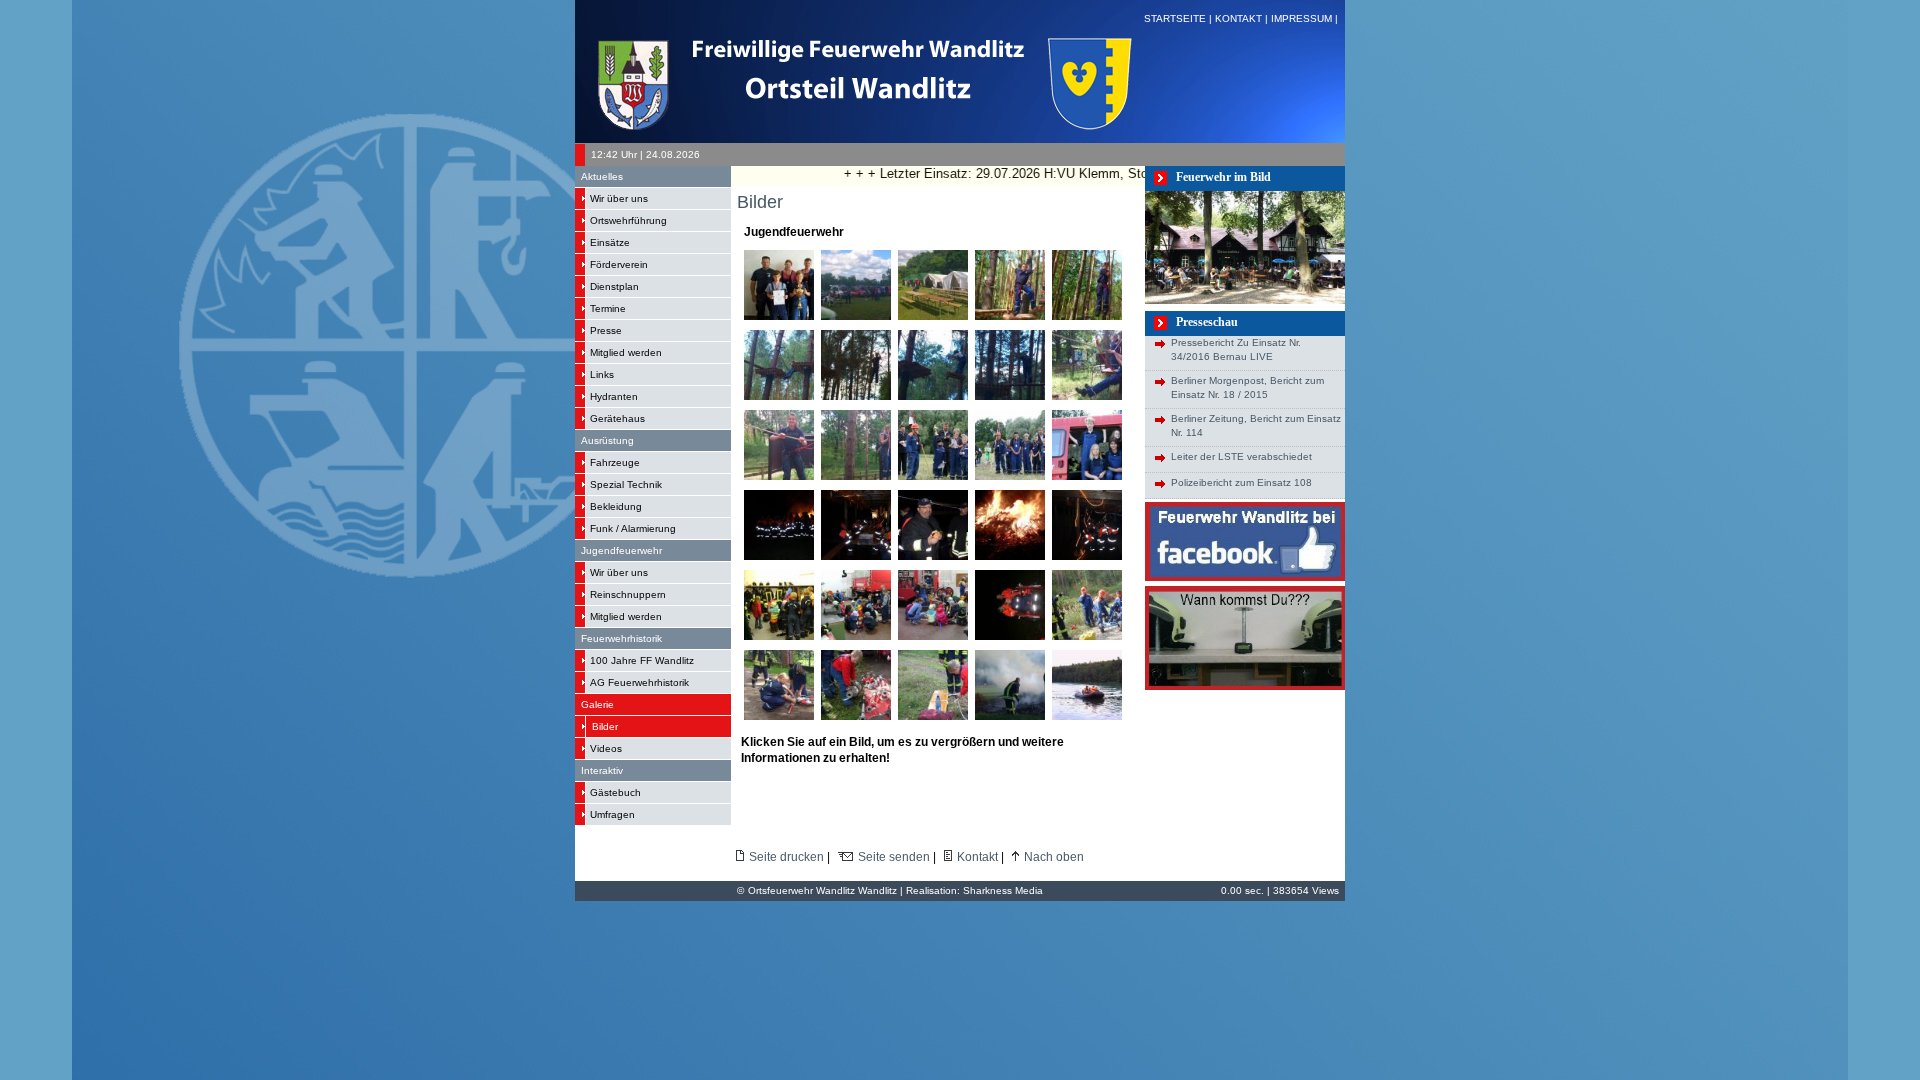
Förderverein (619, 264)
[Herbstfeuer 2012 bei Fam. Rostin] (790, 556)
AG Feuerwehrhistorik (639, 682)
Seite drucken (786, 857)
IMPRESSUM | (1306, 18)
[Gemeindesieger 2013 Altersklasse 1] (790, 316)
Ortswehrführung (628, 220)
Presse (606, 330)
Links (602, 374)
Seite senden (894, 857)
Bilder (605, 726)
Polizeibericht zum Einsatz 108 (1241, 482)
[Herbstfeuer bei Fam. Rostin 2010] (1021, 636)
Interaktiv (602, 770)
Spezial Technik (626, 484)
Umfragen (612, 814)
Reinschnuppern (628, 594)
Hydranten (614, 396)
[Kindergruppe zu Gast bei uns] (790, 636)
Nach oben (1054, 857)
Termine (608, 308)
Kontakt (977, 857)
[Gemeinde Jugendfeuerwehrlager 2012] (883, 316)
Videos (606, 748)
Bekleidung (616, 506)
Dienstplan (614, 286)
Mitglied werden (626, 352)
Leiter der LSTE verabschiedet (1241, 456)
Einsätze (610, 242)
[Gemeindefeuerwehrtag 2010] (950, 476)
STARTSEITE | (1179, 18)
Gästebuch (615, 792)
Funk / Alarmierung (633, 528)
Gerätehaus (617, 418)
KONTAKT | (1243, 18)
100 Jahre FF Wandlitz (642, 660)
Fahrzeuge (615, 462)
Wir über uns (619, 198)
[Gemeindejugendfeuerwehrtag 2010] (1114, 636)
